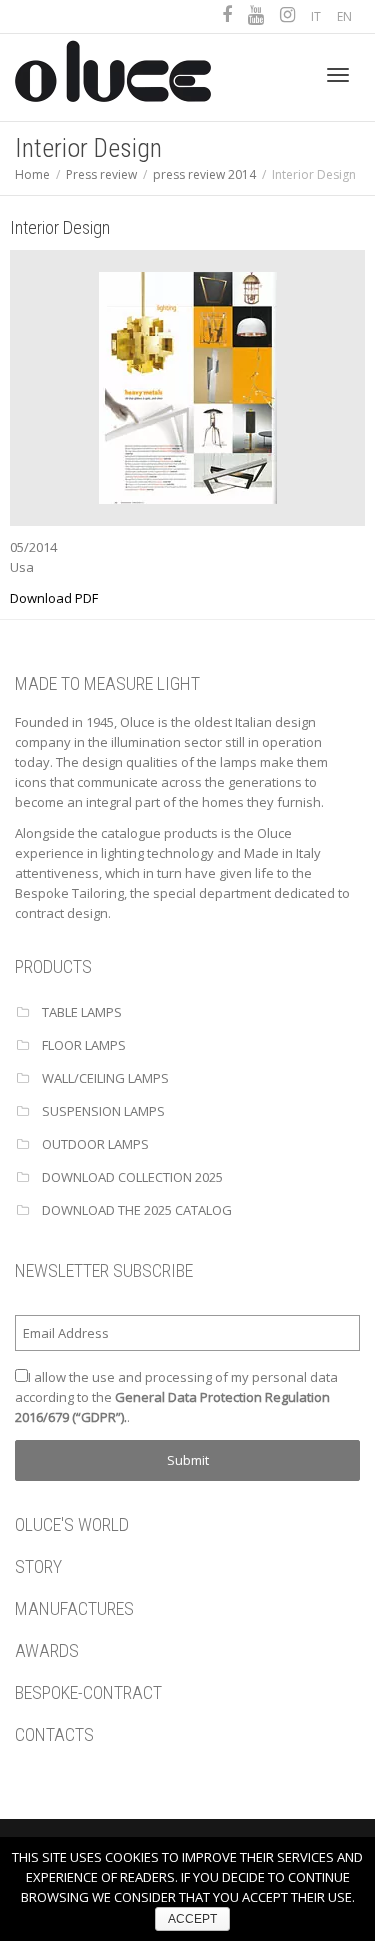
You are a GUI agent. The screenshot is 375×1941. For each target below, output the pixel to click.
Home (32, 174)
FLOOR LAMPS (84, 1045)
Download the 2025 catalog (137, 1210)
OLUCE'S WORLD (72, 1524)
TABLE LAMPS (82, 1012)
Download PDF (54, 598)
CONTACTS (54, 1734)
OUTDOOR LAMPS (95, 1144)
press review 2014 (204, 174)
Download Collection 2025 (132, 1177)
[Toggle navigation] (338, 75)
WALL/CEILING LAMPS (105, 1078)
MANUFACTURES (74, 1608)
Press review (101, 174)
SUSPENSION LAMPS (103, 1111)
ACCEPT (192, 1919)
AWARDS (47, 1650)
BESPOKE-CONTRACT (88, 1692)
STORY (38, 1566)
